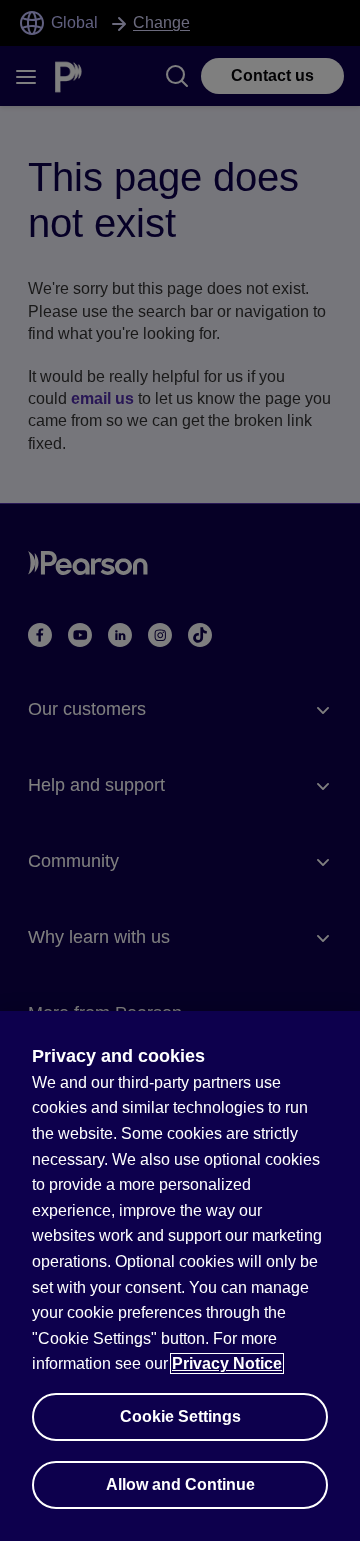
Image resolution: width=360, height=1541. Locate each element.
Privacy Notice (227, 1363)
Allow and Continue (180, 1484)
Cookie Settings (180, 1416)
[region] (180, 1276)
